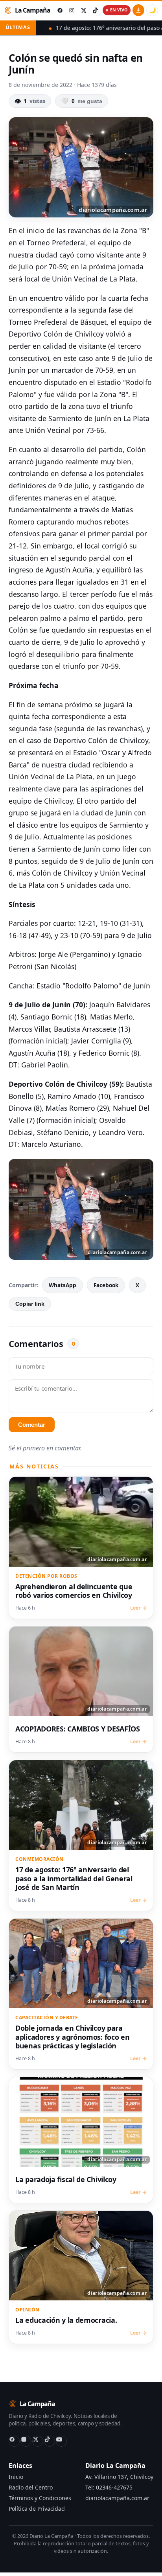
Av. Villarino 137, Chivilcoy (119, 2477)
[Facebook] (14, 2441)
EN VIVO (119, 10)
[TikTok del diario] (95, 10)
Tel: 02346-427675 (109, 2487)
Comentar (32, 1425)
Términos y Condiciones (40, 2498)
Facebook (106, 1285)
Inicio (16, 2477)
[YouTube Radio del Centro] (61, 2441)
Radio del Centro (31, 2487)
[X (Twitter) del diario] (83, 10)
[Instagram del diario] (72, 10)
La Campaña (33, 10)
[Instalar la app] (138, 10)
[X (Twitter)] (38, 2441)
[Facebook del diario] (60, 10)
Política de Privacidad (37, 2509)
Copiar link (30, 1304)
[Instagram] (26, 2441)
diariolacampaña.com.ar (117, 2498)
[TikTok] (50, 2441)
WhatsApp (63, 1285)
